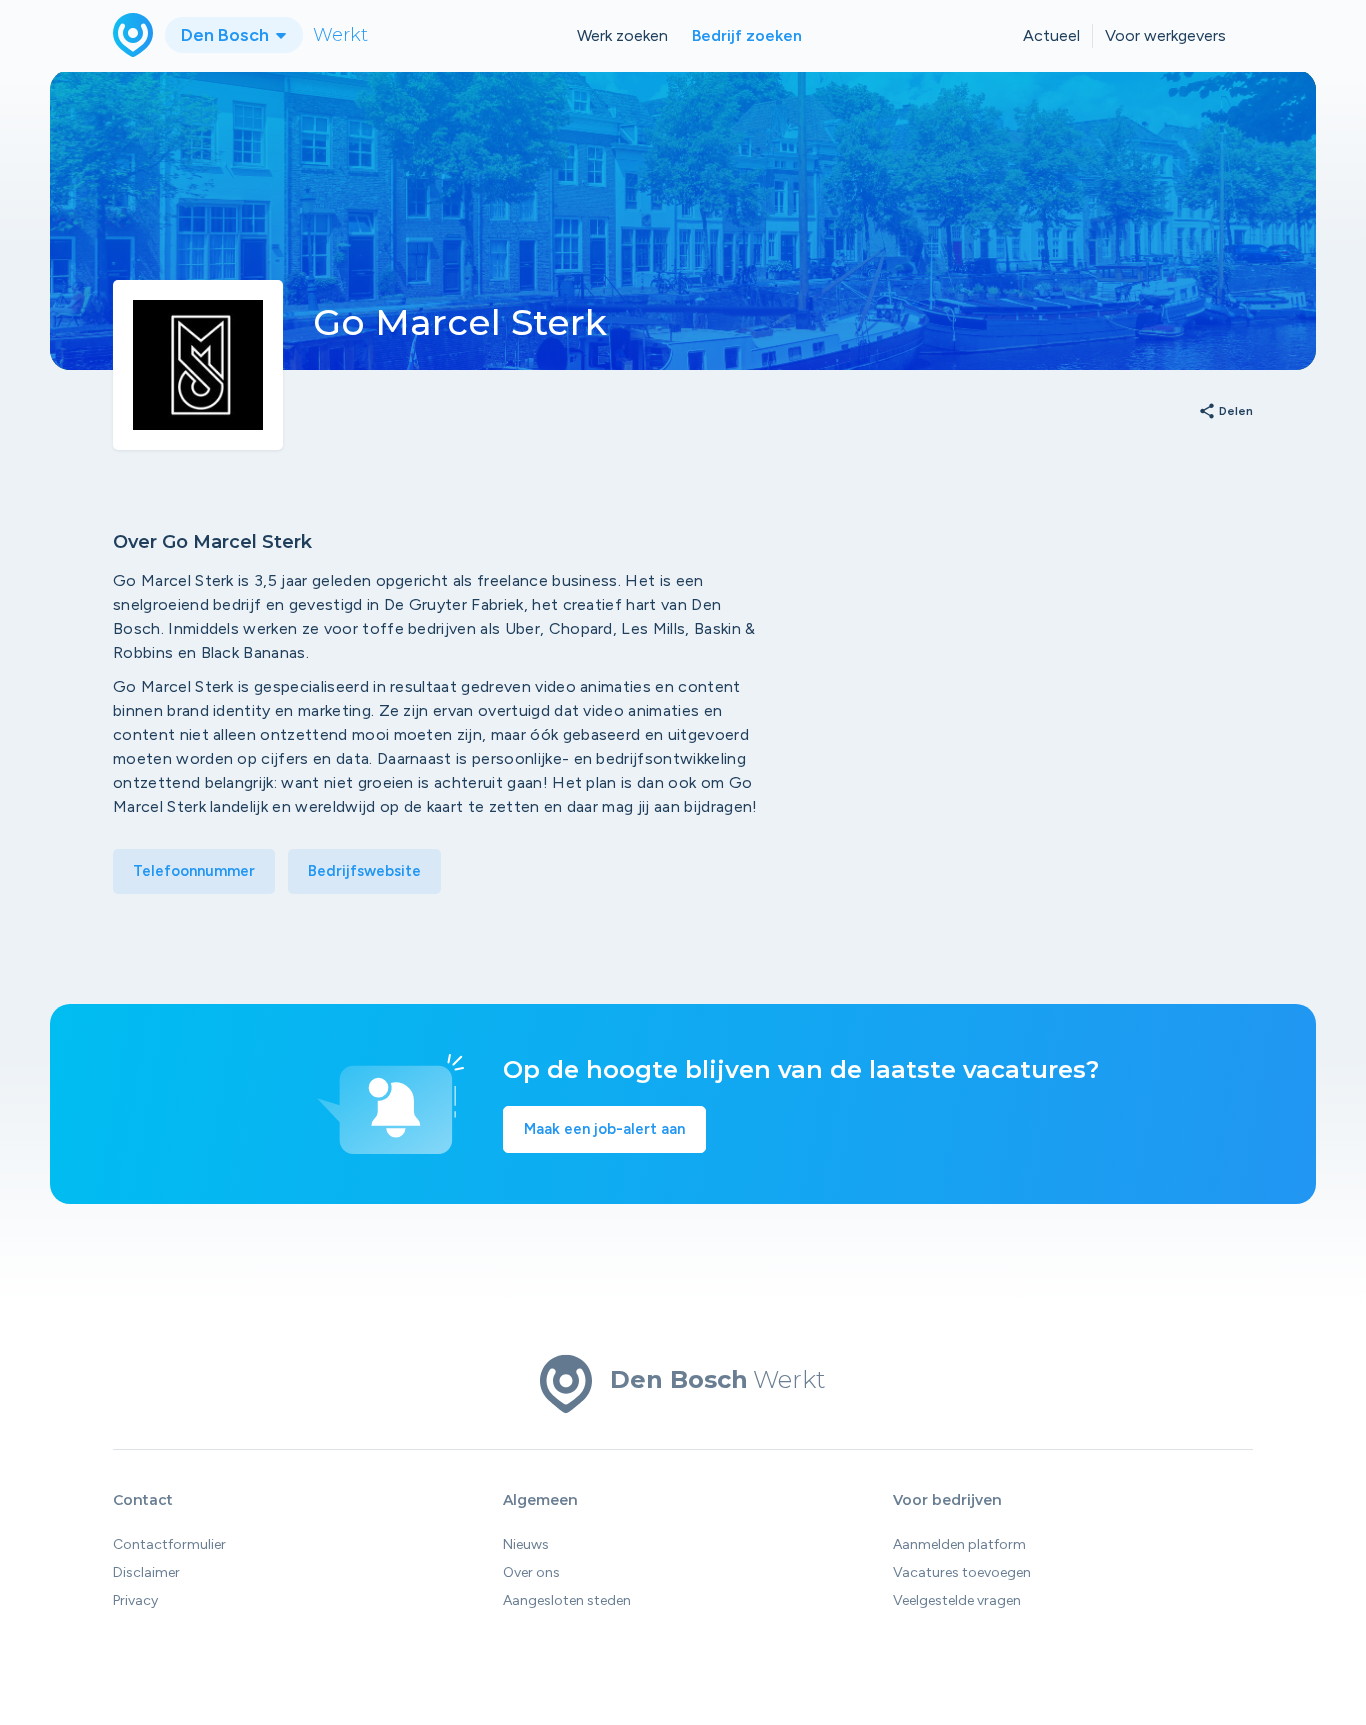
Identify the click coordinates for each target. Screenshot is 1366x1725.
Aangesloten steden (567, 1600)
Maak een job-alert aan (604, 1129)
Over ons (531, 1572)
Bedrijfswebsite (364, 871)
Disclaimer (146, 1572)
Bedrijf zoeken (747, 35)
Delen (1225, 412)
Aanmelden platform (959, 1544)
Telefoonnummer (194, 871)
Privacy (135, 1600)
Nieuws (526, 1544)
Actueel (1051, 35)
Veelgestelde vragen (957, 1600)
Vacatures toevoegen (962, 1572)
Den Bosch (227, 35)
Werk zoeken (622, 35)
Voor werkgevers (1165, 35)
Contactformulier (169, 1544)
